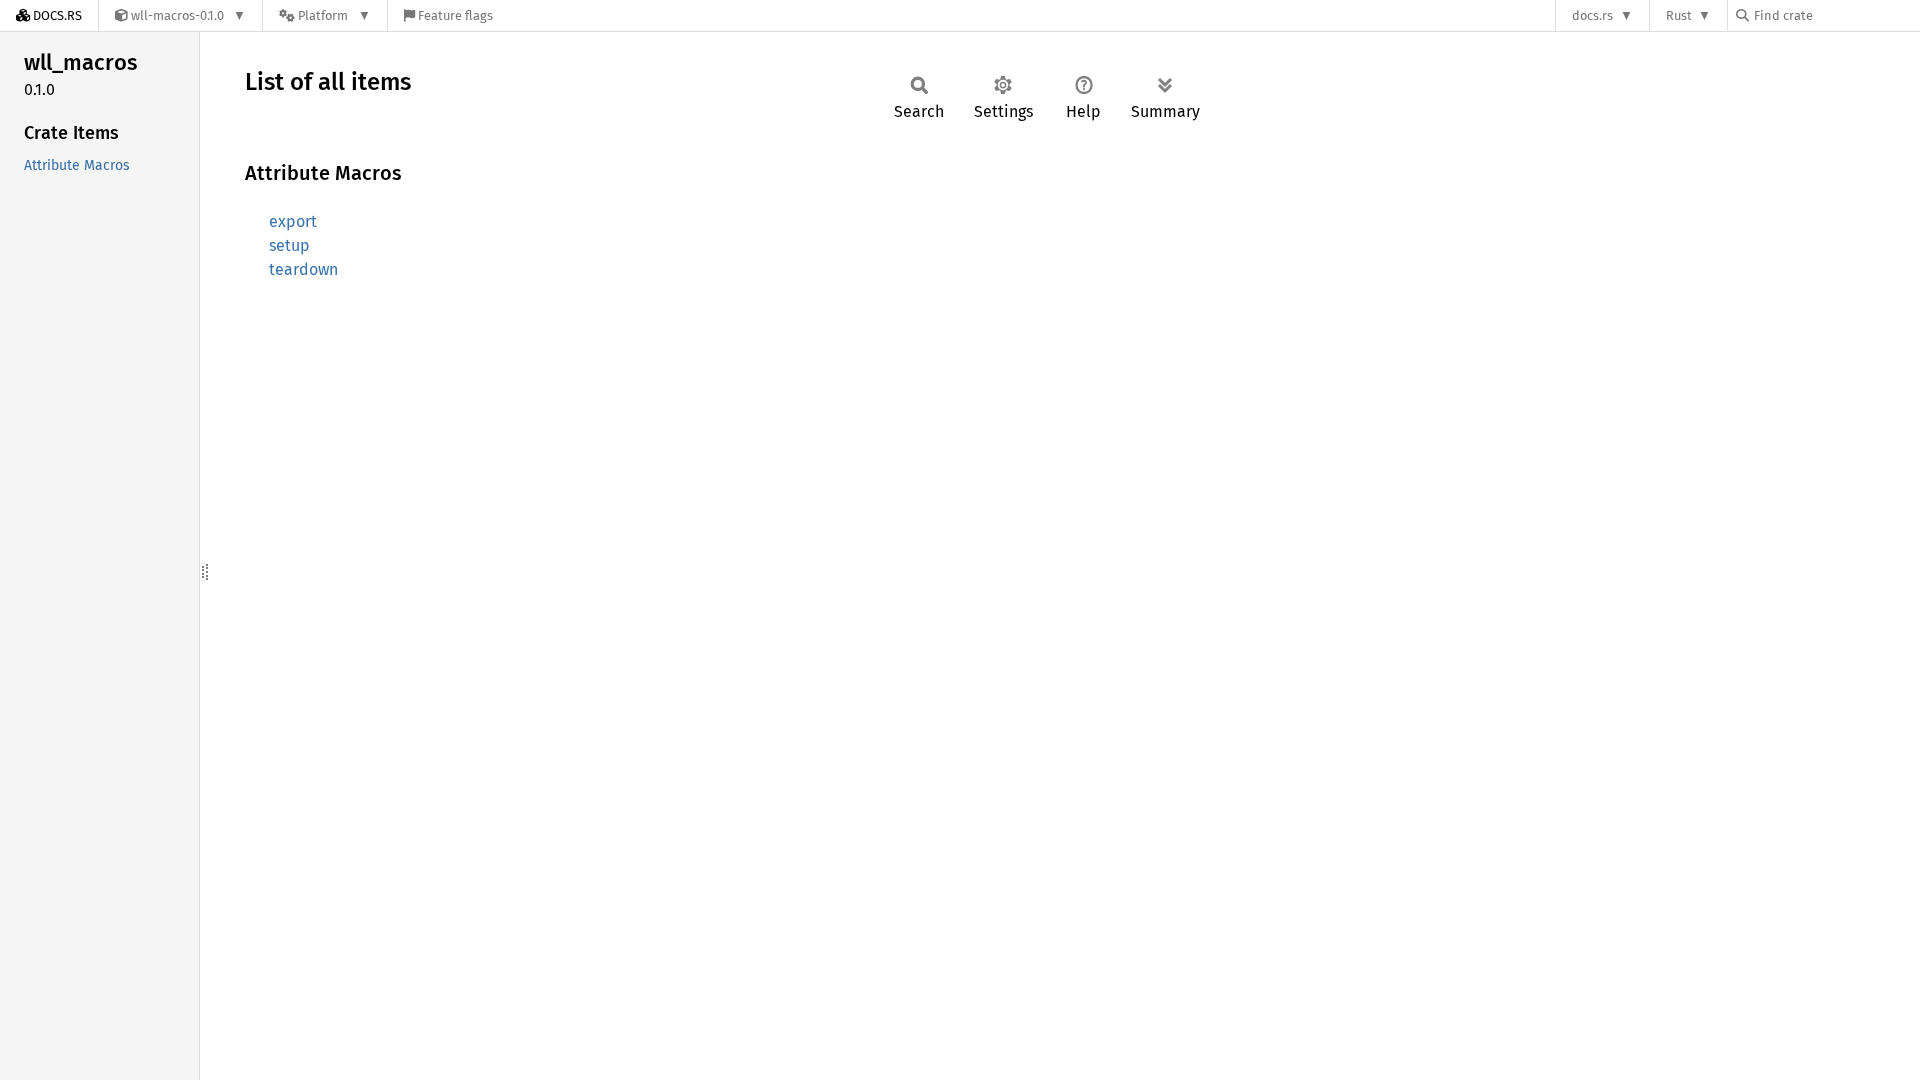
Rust (1679, 15)
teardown (303, 269)
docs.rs (1592, 15)
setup (289, 245)
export (293, 221)
